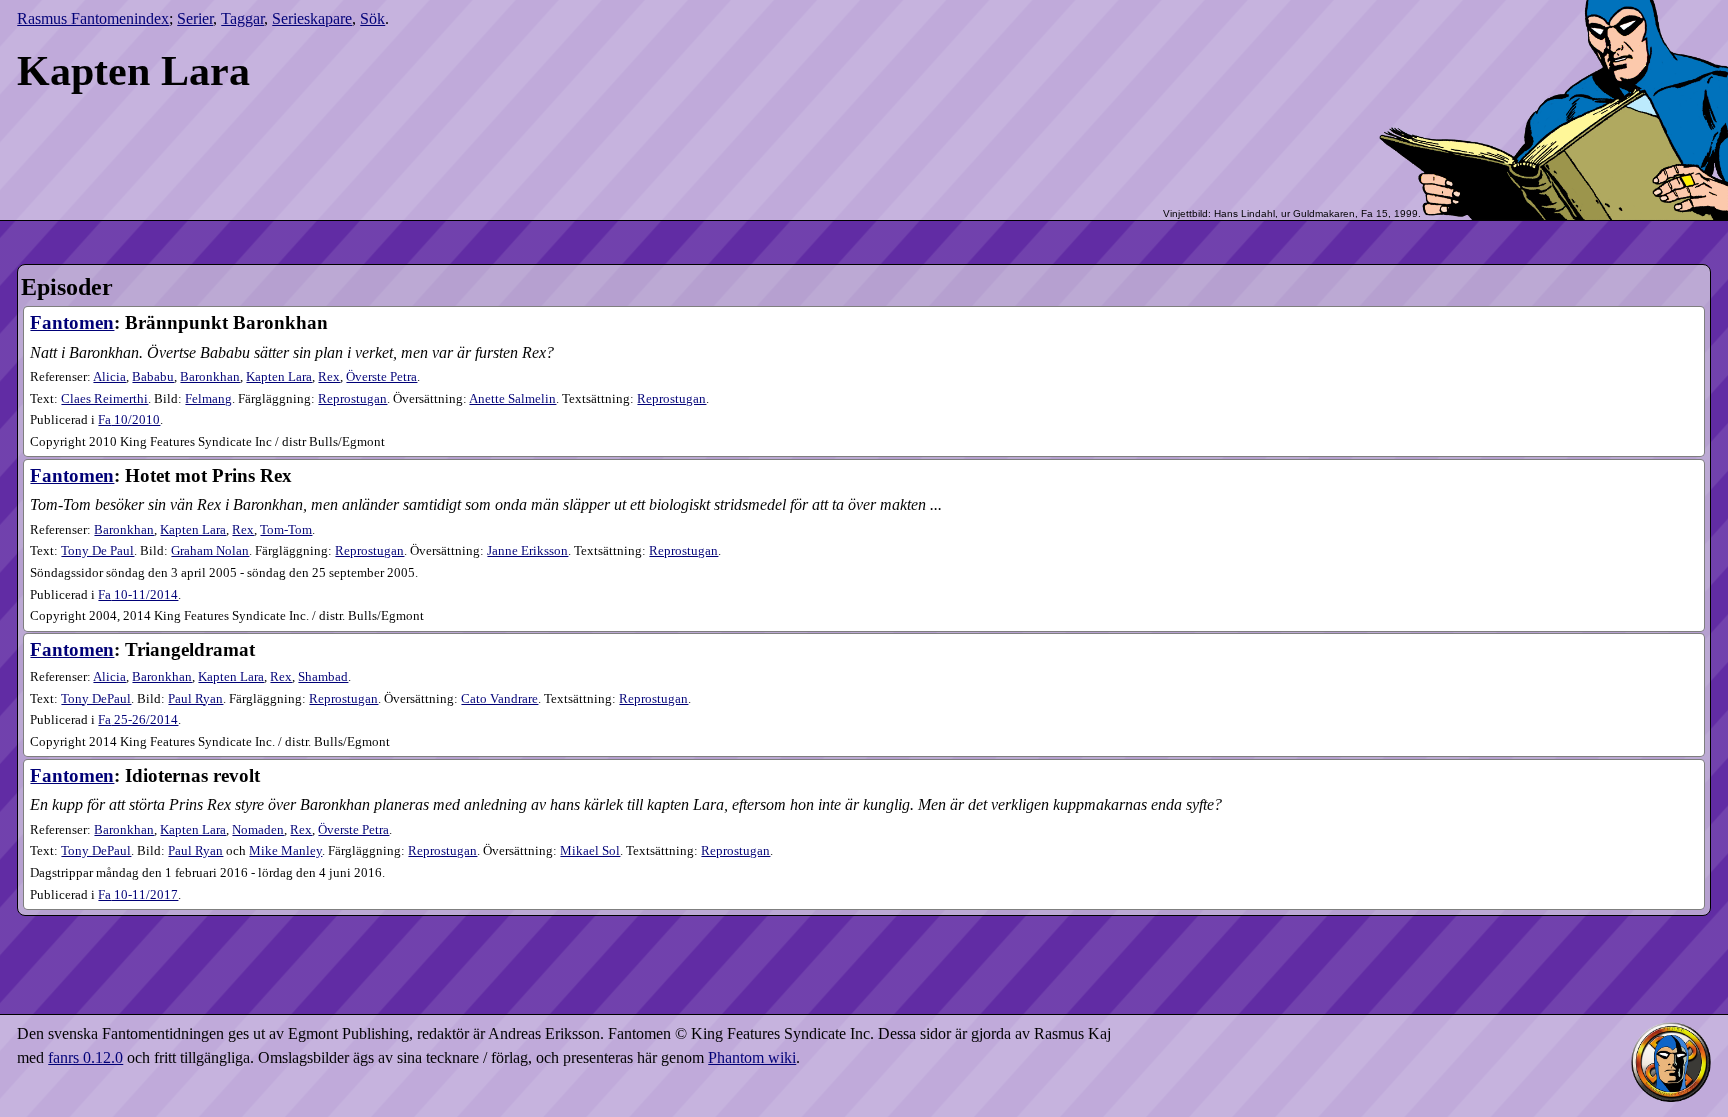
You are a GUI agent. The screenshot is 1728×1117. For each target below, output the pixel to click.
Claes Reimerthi (104, 399)
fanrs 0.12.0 (85, 1057)
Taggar (242, 18)
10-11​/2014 (138, 595)
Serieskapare (312, 18)
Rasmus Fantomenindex (93, 18)
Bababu (153, 377)
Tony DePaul (96, 699)
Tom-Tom (286, 530)
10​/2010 (129, 420)
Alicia (109, 377)
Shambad (323, 677)
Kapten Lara (279, 377)
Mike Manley (285, 851)
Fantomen (72, 322)
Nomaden (258, 830)
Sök (372, 18)
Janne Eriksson (527, 551)
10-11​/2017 (138, 895)
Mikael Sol (590, 851)
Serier (195, 18)
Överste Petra (381, 377)
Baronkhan (210, 377)
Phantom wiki (752, 1057)
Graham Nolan (210, 551)
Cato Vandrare (499, 699)
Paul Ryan (195, 699)
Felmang (208, 399)
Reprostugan (352, 399)
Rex (329, 377)
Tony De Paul (97, 551)
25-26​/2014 (138, 720)
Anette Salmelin (512, 399)
